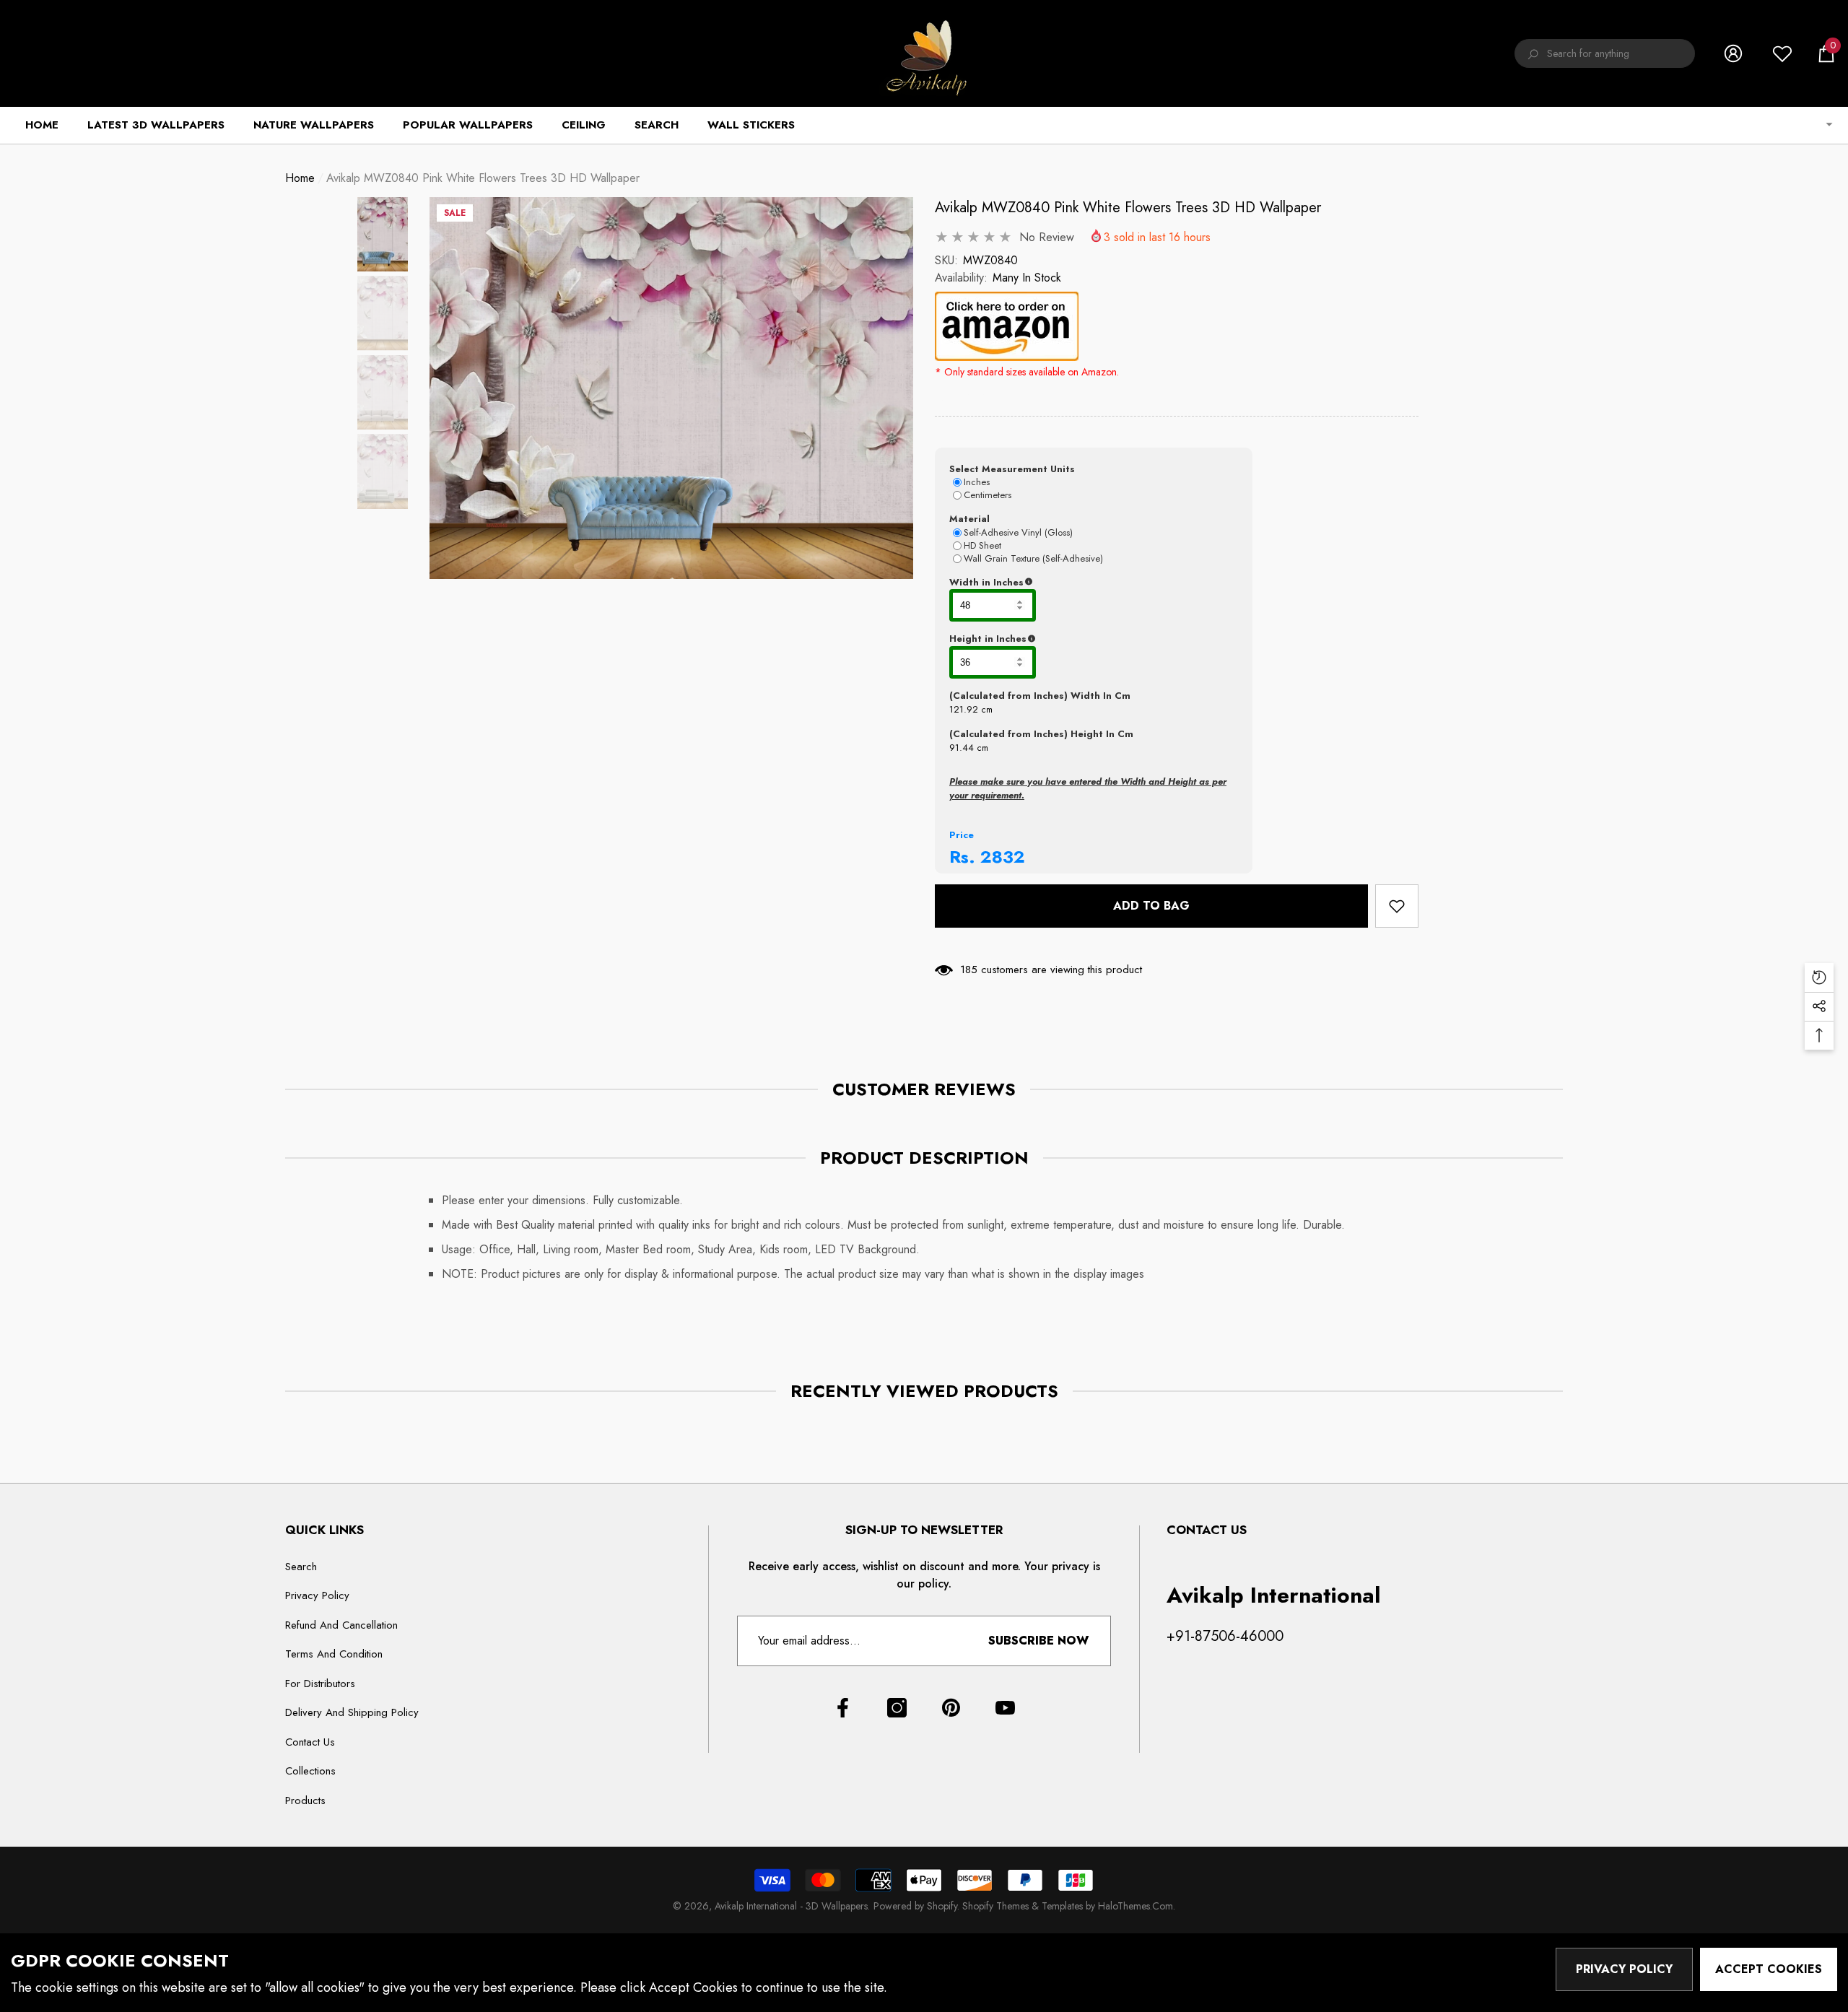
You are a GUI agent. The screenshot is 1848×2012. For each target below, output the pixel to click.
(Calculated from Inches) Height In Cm (1041, 734)
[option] (671, 388)
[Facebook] (843, 1708)
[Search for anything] (1605, 53)
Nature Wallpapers (314, 125)
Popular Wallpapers (468, 125)
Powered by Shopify (915, 1906)
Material (969, 519)
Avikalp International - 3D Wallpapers (791, 1906)
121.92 (964, 709)
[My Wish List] (1782, 53)
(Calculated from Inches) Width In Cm (1040, 696)
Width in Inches (1057, 583)
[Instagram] (897, 1708)
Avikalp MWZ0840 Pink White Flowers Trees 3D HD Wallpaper (1128, 208)
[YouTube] (1005, 1708)
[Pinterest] (951, 1708)
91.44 (962, 748)
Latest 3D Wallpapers (156, 125)
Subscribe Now (1038, 1641)
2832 (1003, 857)
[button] (1826, 53)
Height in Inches (1059, 639)
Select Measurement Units (1012, 469)
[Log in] (1733, 53)
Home (300, 178)
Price (962, 835)
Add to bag (1151, 906)
